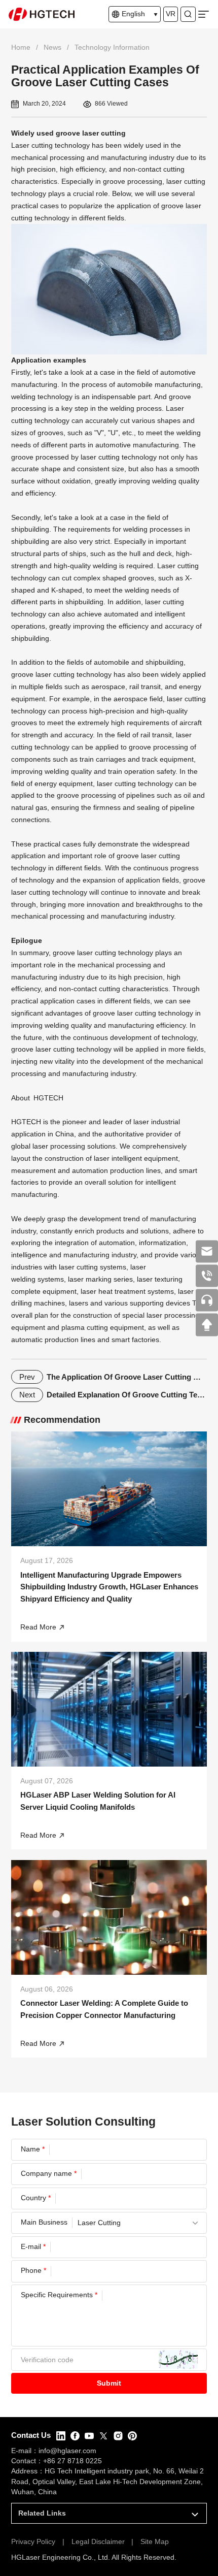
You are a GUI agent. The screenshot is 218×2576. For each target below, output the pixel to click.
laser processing (59, 1146)
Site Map (155, 2542)
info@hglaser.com (67, 2451)
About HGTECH (37, 1098)
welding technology (42, 397)
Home (21, 47)
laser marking (90, 1279)
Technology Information (112, 47)
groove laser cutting (91, 133)
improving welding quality (158, 481)
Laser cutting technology (50, 145)
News (52, 47)
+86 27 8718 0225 (72, 2461)
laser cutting (78, 1267)
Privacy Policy (33, 2542)
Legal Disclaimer (98, 2542)
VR (171, 14)
